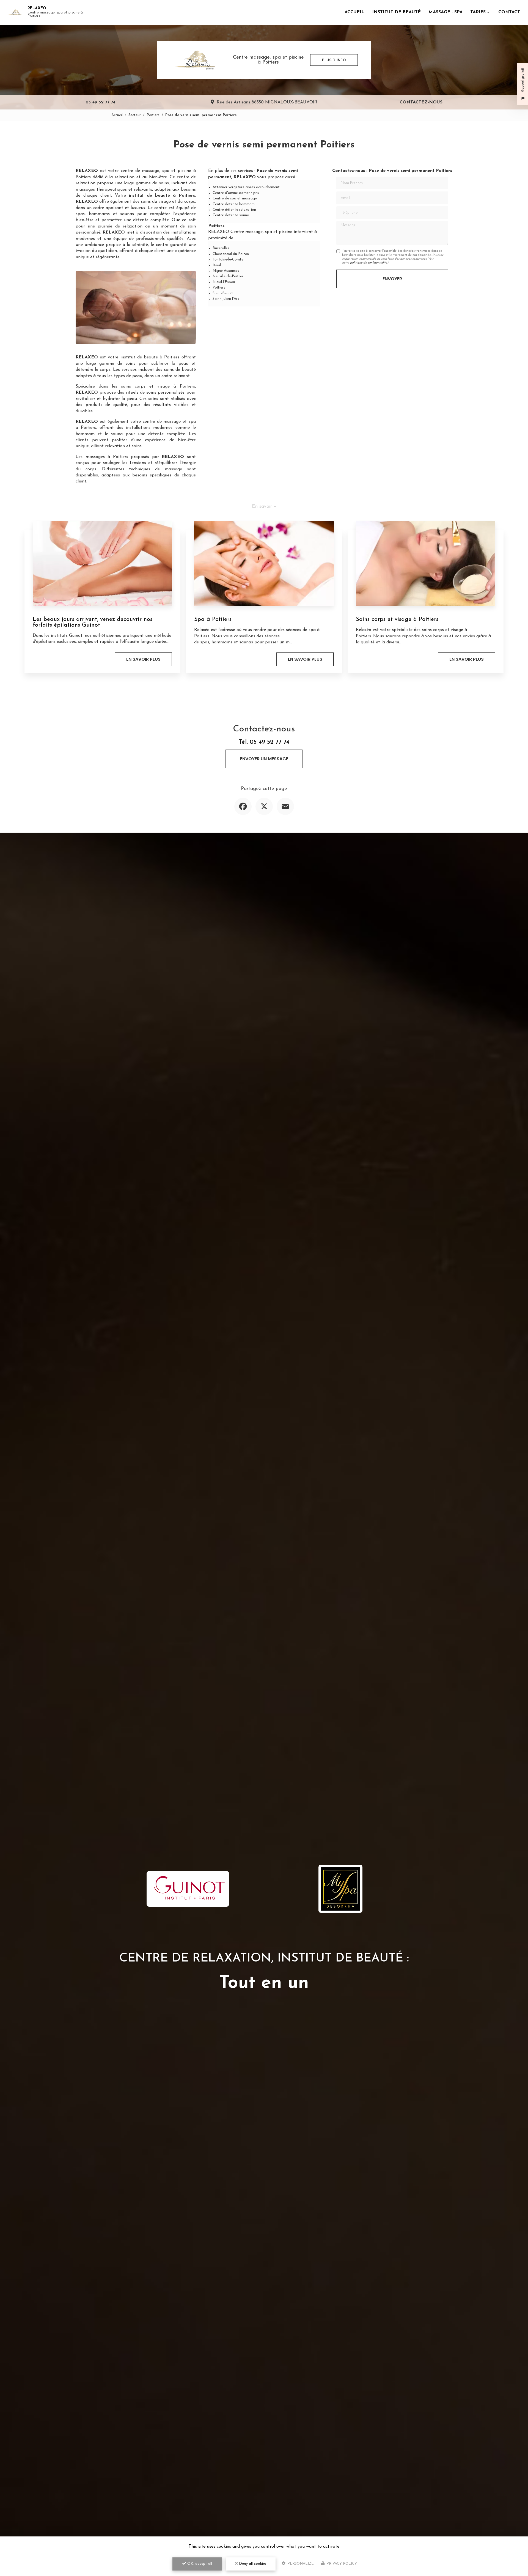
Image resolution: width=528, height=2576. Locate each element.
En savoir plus (143, 659)
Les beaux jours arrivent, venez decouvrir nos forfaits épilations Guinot (93, 622)
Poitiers (153, 115)
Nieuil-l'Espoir (224, 282)
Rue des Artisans (267, 102)
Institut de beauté (396, 12)
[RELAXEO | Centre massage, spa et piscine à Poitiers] (15, 12)
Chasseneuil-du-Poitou (231, 254)
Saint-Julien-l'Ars (226, 299)
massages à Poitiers (107, 457)
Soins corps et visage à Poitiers (397, 619)
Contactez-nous (421, 102)
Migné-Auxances (226, 271)
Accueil (354, 12)
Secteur (135, 115)
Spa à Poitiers (213, 619)
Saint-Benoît (223, 293)
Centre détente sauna (231, 215)
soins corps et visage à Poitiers (158, 386)
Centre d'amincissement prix (236, 193)
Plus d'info (334, 60)
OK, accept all (199, 2564)
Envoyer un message (264, 759)
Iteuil (217, 265)
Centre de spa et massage (235, 198)
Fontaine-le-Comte (228, 260)
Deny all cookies (252, 2564)
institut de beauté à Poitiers (150, 357)
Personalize (300, 2564)
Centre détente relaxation (234, 210)
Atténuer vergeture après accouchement (246, 187)
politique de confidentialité (369, 263)
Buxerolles (221, 248)
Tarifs (478, 12)
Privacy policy (341, 2564)
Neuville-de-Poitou (228, 276)
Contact (509, 12)
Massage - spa (446, 12)
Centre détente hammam (234, 204)
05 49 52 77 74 (100, 102)
